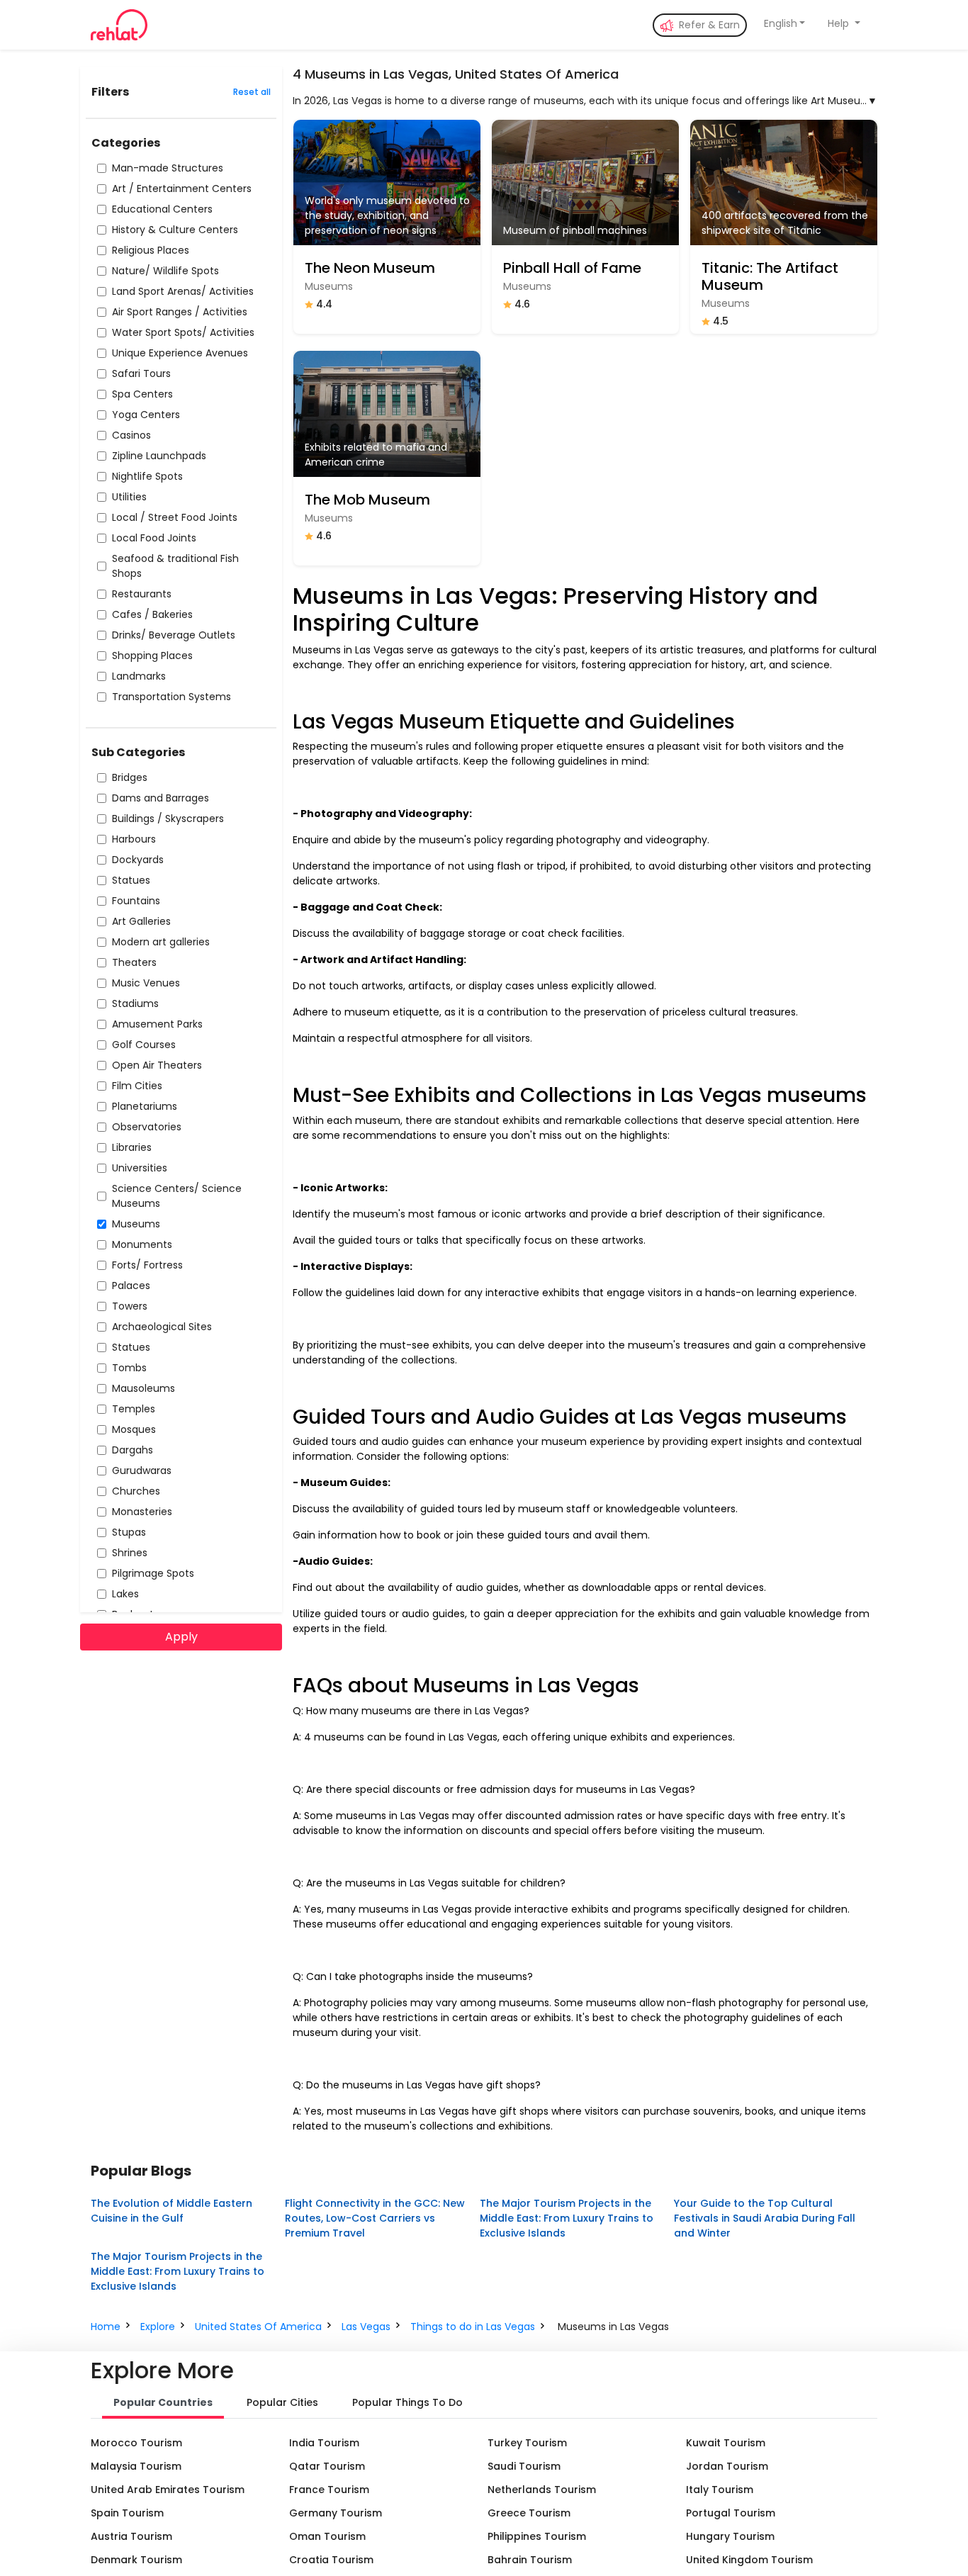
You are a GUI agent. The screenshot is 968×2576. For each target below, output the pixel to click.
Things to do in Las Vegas (473, 2327)
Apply (181, 1637)
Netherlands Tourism (542, 2490)
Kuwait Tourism (726, 2443)
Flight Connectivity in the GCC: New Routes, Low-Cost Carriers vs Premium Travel (375, 2218)
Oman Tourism (327, 2536)
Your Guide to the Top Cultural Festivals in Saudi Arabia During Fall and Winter (765, 2218)
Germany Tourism (336, 2513)
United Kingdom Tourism (749, 2560)
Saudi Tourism (524, 2466)
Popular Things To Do (407, 2402)
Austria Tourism (131, 2536)
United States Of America (258, 2327)
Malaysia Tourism (136, 2466)
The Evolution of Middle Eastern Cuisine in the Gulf (171, 2211)
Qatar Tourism (327, 2466)
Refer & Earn (708, 25)
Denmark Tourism (136, 2560)
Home (106, 2327)
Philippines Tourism (537, 2536)
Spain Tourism (127, 2513)
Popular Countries (163, 2402)
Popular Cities (282, 2402)
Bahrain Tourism (530, 2560)
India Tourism (324, 2443)
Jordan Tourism (727, 2466)
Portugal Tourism (731, 2513)
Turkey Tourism (527, 2443)
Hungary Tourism (730, 2536)
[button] (785, 24)
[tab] (163, 2404)
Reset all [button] (252, 92)
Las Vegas (366, 2327)
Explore (158, 2327)
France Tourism (329, 2490)
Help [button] (840, 23)
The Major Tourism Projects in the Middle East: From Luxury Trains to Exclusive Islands (567, 2218)
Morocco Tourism (136, 2443)
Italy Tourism (720, 2490)
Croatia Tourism (331, 2560)
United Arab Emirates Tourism (168, 2490)
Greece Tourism (529, 2513)
